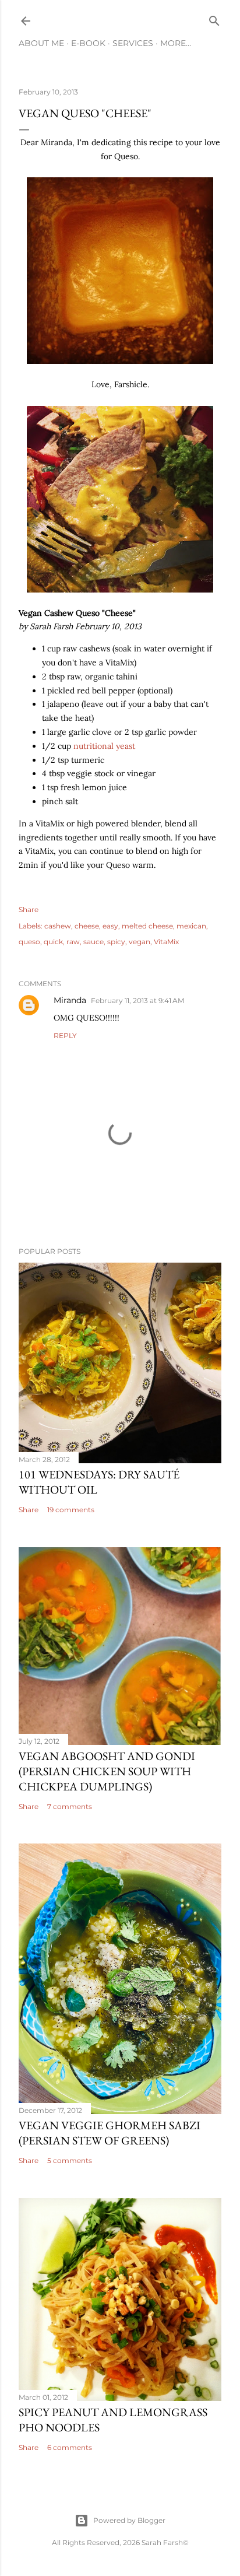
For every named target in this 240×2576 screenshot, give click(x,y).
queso (29, 942)
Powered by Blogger (129, 2520)
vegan (140, 942)
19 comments (71, 1510)
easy (110, 926)
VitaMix (166, 942)
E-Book (88, 43)
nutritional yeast (104, 746)
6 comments (70, 2447)
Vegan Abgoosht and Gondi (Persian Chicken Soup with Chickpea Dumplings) (107, 1771)
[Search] (214, 18)
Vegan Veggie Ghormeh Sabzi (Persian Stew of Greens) (110, 2133)
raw (73, 942)
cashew (58, 926)
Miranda (70, 1000)
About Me (41, 43)
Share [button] (29, 910)
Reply (65, 1035)
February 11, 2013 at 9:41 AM (137, 1000)
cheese (87, 926)
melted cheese (147, 926)
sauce (93, 942)
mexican (191, 926)
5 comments (70, 2160)
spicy (116, 942)
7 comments (70, 1806)
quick (53, 942)
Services (133, 43)
